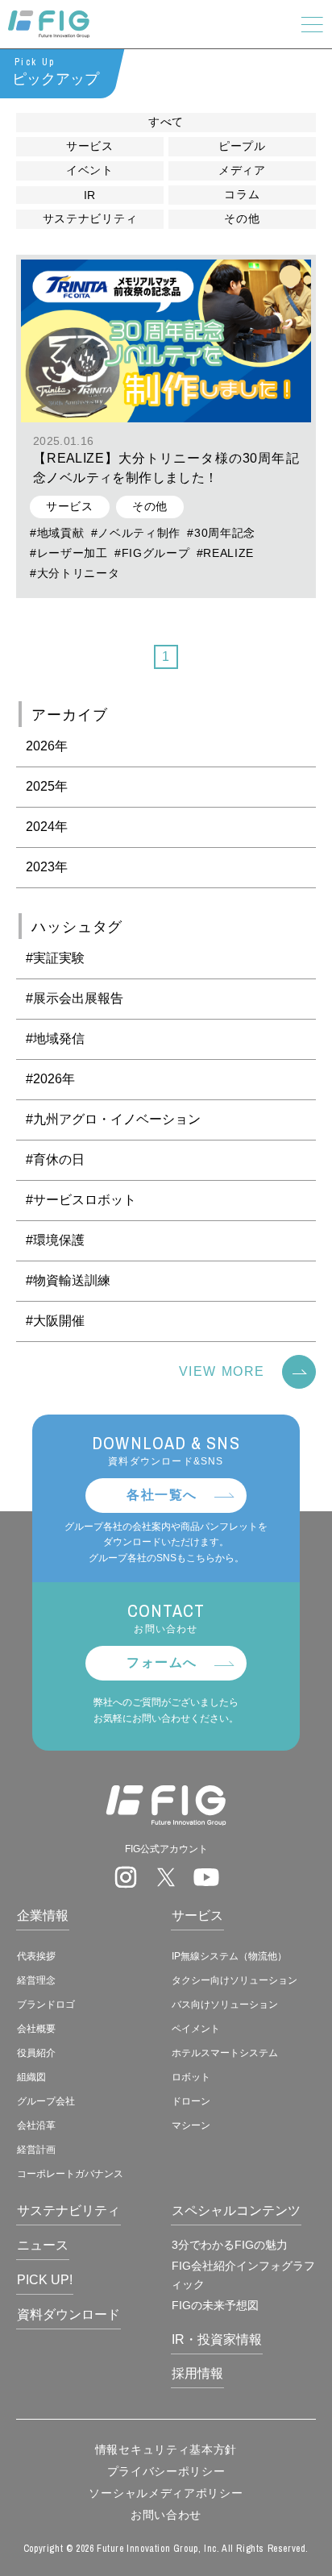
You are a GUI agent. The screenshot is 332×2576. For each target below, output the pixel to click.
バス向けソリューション (225, 2005)
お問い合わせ (166, 2515)
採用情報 (197, 2373)
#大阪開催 (55, 1321)
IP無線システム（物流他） (229, 1956)
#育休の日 (55, 1159)
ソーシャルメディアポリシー (166, 2493)
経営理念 (36, 1980)
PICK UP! (45, 2280)
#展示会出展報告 (75, 998)
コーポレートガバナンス (70, 2174)
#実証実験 (55, 958)
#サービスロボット (81, 1200)
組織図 (31, 2077)
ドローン (191, 2101)
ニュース (43, 2245)
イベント (90, 170)
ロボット (191, 2077)
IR (90, 195)
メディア (242, 170)
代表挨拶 (36, 1956)
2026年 (47, 746)
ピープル (242, 146)
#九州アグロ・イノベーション (113, 1119)
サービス (90, 146)
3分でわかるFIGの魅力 (230, 2245)
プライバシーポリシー (166, 2471)
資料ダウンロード (68, 2314)
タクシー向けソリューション (234, 1980)
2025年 (47, 786)
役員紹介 (36, 2053)
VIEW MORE (222, 1371)
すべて (166, 122)
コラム (242, 194)
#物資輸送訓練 (68, 1280)
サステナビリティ (90, 218)
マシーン (191, 2125)
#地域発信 (55, 1039)
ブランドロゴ (46, 2005)
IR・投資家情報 (217, 2339)
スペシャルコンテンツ (236, 2210)
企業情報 (43, 1915)
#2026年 (50, 1079)
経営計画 (36, 2150)
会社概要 (36, 2029)
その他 (242, 218)
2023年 (47, 867)
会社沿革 (36, 2125)
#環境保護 (55, 1240)
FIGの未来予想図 (215, 2305)
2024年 (47, 827)
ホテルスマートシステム (225, 2053)
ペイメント (196, 2029)
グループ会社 (46, 2101)
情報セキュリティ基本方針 (166, 2449)
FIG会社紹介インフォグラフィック (243, 2275)
